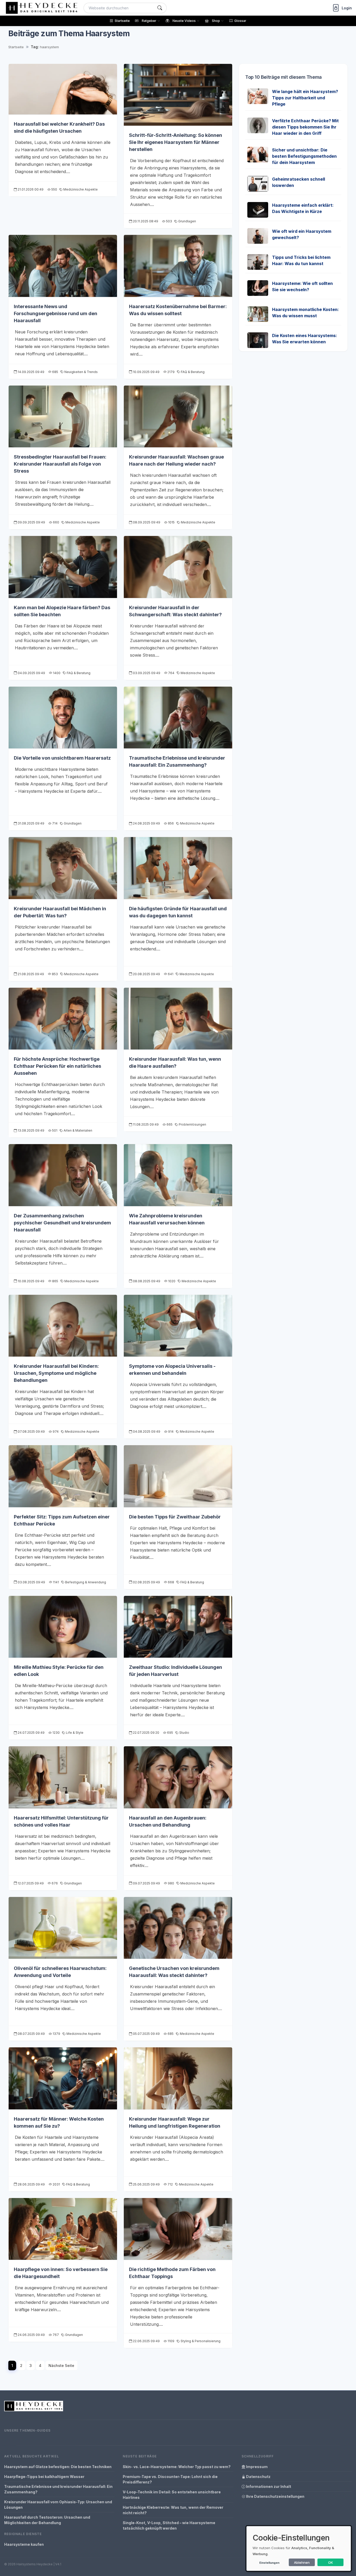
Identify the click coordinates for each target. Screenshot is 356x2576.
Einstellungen (269, 2563)
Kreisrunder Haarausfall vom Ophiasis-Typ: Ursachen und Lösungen (58, 2505)
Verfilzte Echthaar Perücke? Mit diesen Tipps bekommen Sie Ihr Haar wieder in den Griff (305, 127)
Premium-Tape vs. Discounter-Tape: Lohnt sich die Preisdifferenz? (170, 2479)
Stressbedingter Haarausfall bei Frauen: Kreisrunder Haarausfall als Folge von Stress (60, 464)
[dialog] (299, 2548)
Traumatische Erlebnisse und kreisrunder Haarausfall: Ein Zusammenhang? (58, 2489)
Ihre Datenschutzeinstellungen (275, 2496)
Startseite (16, 47)
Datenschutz (258, 2477)
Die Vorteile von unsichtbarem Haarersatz (62, 758)
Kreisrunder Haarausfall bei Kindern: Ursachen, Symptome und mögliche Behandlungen (56, 1373)
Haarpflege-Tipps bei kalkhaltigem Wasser (44, 2477)
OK (331, 2562)
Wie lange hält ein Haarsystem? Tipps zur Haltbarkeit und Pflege (305, 98)
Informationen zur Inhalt (268, 2486)
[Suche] (160, 8)
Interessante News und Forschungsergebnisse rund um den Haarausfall (56, 313)
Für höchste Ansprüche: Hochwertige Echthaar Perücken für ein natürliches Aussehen (57, 1066)
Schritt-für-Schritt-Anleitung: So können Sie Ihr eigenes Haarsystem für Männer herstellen (176, 142)
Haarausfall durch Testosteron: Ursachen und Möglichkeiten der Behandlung (47, 2520)
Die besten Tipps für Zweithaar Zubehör (175, 1517)
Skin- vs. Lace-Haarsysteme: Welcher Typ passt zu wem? (177, 2467)
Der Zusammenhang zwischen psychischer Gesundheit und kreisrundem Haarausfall (62, 1223)
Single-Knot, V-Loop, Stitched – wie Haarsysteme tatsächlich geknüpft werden (169, 2525)
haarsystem (49, 47)
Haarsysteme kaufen (24, 2544)
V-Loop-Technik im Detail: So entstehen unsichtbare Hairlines (172, 2495)
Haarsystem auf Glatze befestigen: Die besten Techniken (58, 2467)
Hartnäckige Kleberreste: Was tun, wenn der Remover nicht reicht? (173, 2510)
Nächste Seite (61, 2366)
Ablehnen (302, 2562)
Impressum (256, 2467)
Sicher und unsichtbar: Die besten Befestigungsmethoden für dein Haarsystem (304, 156)
